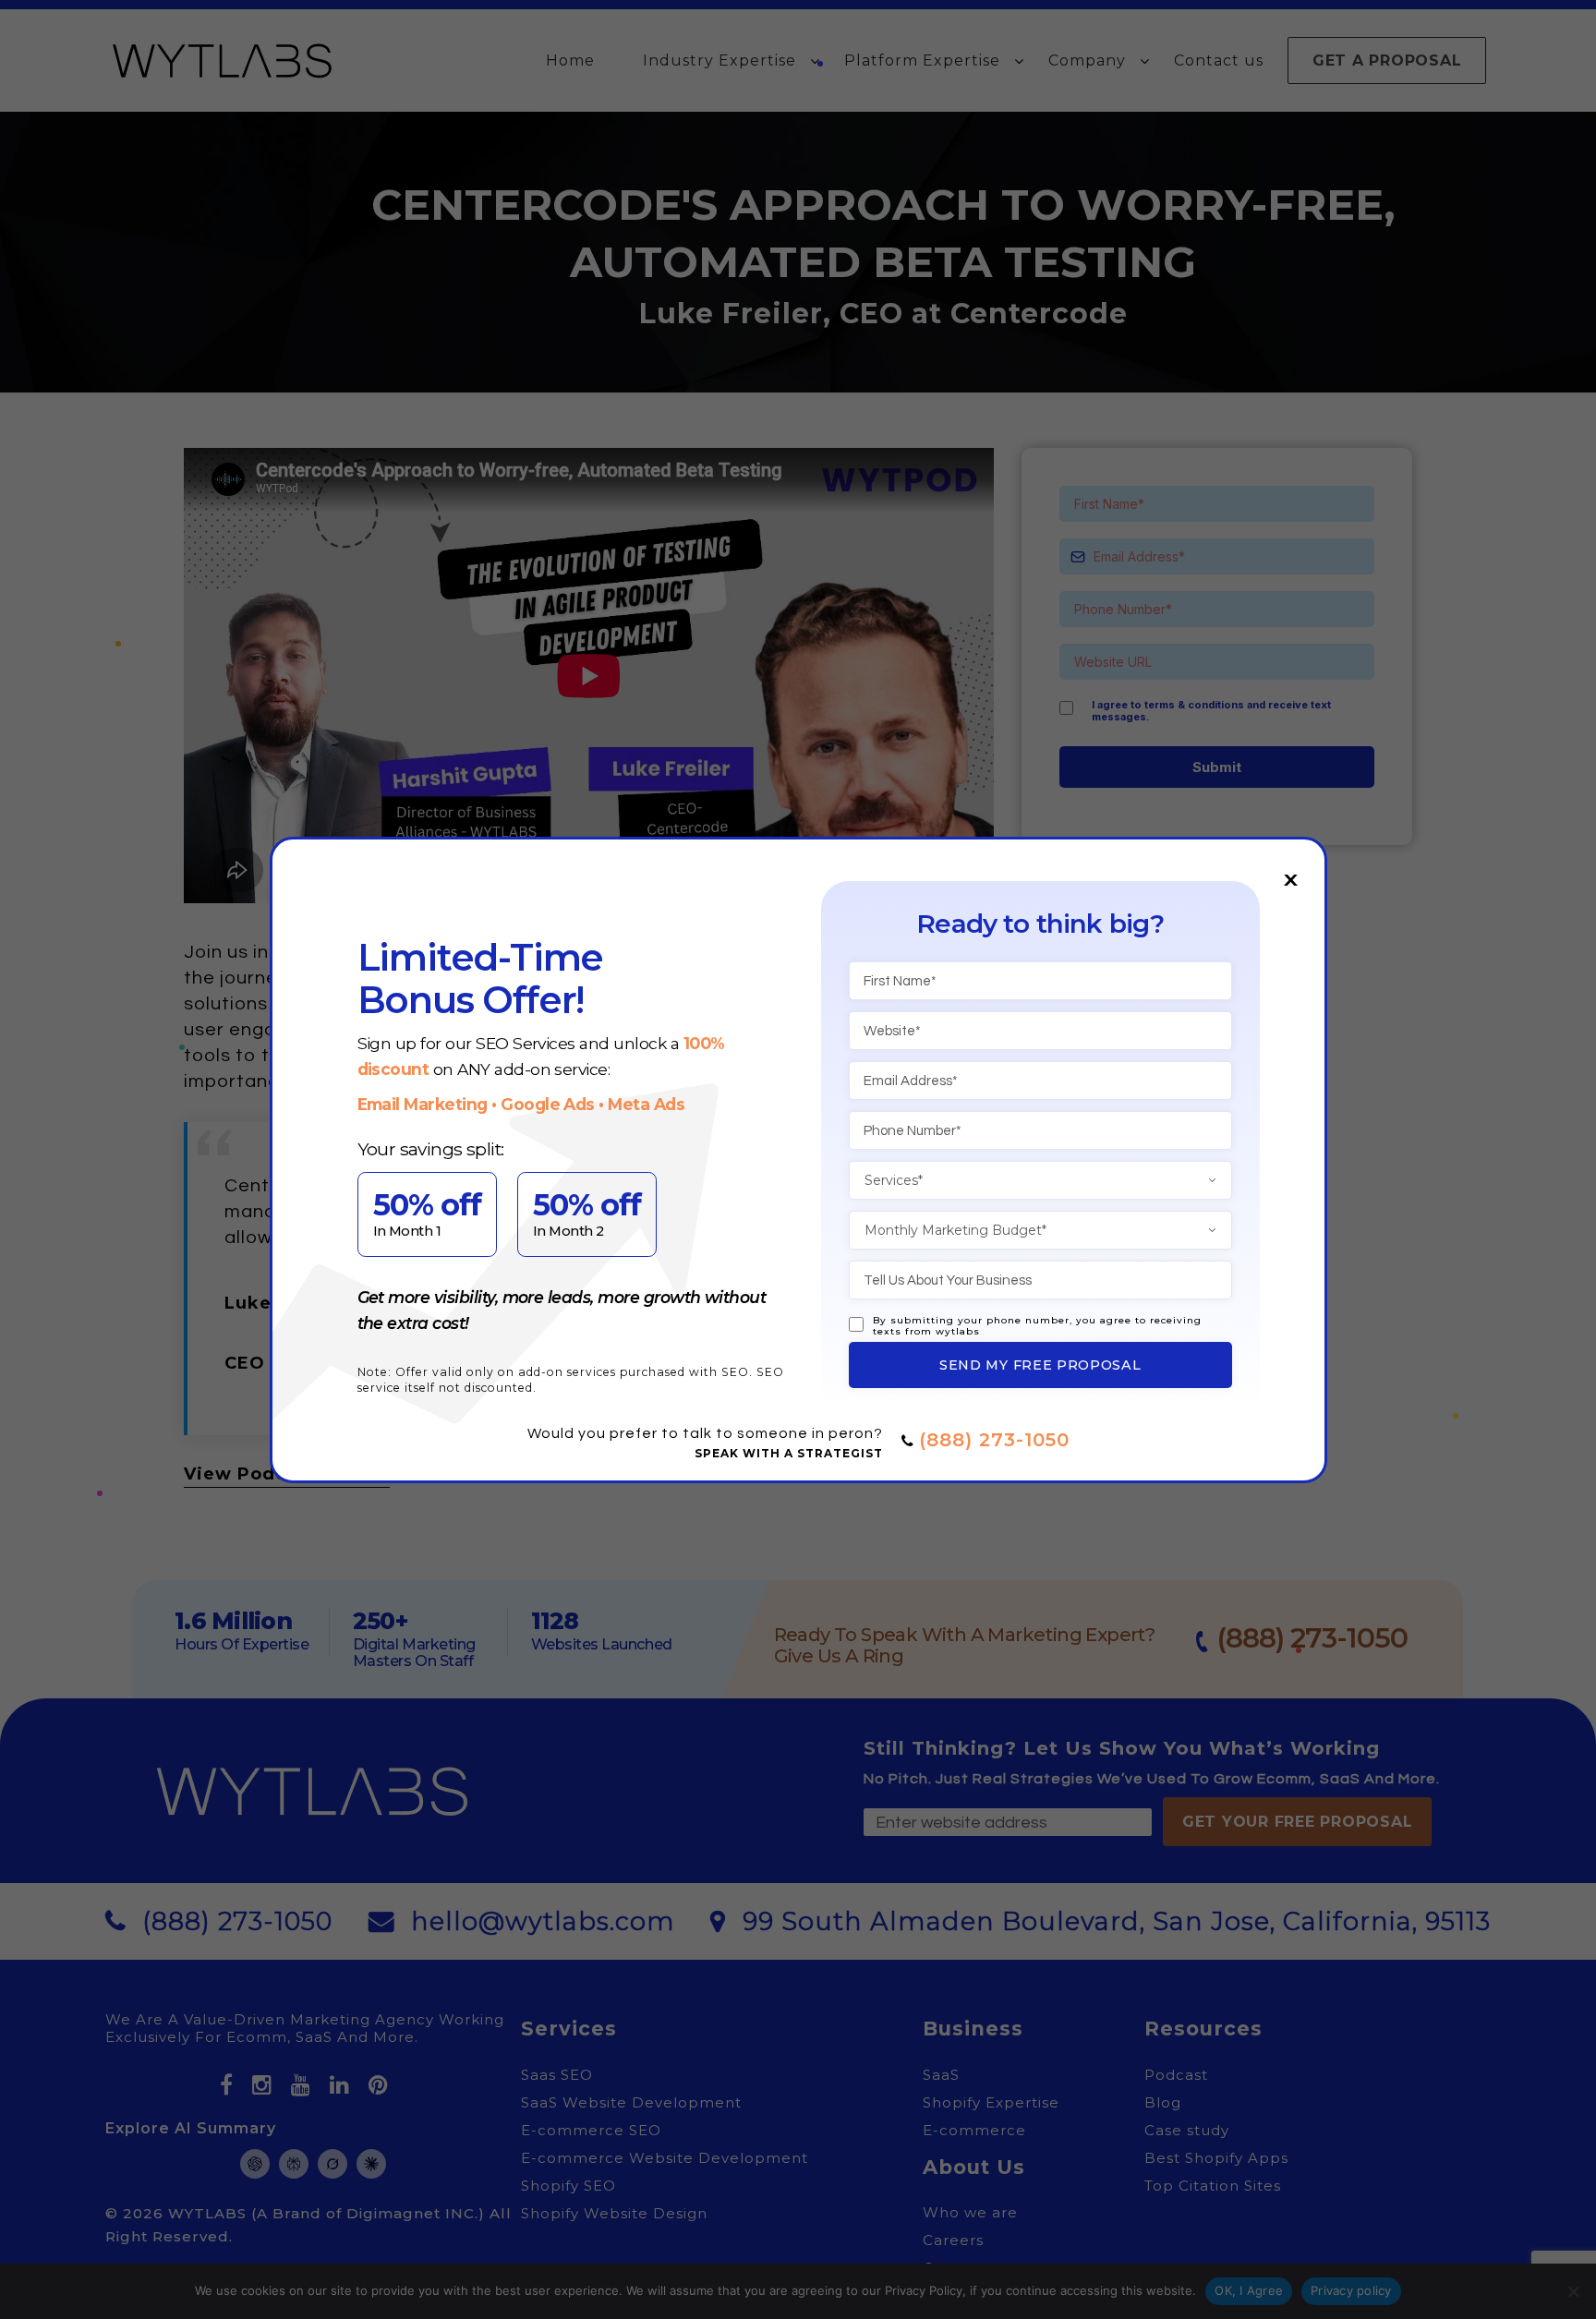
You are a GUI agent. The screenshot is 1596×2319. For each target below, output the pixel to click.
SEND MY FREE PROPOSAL (1040, 1365)
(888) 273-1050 (994, 1440)
